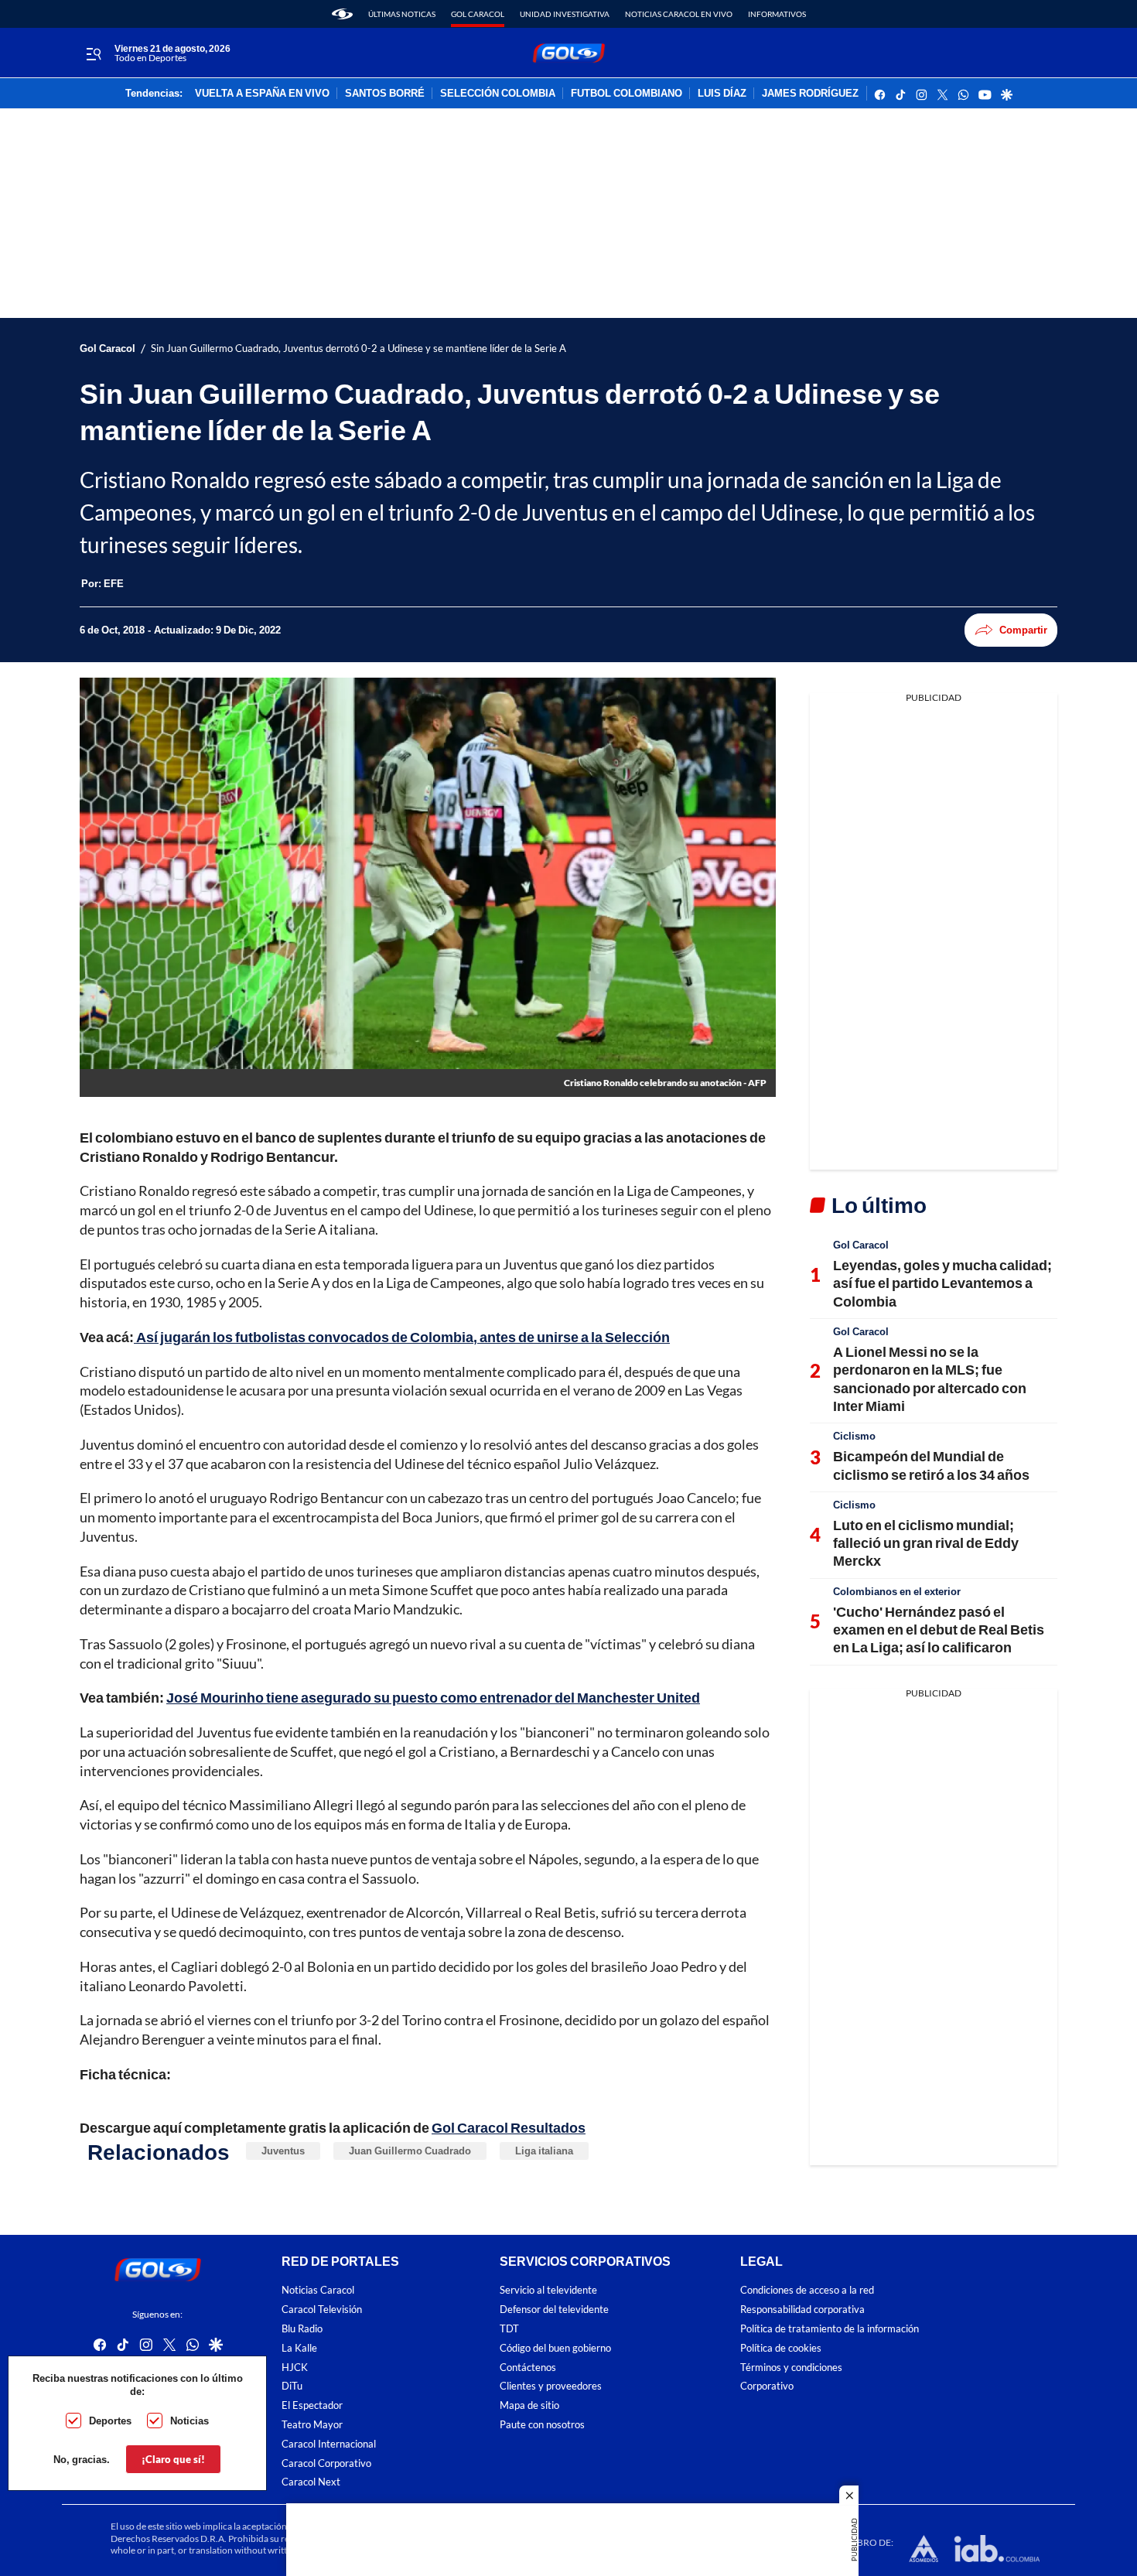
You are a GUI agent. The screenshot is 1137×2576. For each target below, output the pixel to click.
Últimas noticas (402, 14)
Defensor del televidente (554, 2310)
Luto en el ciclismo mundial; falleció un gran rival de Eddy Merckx (926, 1543)
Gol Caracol (478, 14)
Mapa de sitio (529, 2405)
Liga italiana (544, 2151)
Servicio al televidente (548, 2290)
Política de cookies (781, 2348)
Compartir (1023, 630)
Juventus (283, 2151)
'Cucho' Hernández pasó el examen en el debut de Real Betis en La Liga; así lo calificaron (939, 1630)
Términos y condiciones (791, 2367)
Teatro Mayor (312, 2425)
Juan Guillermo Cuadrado (410, 2151)
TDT (509, 2329)
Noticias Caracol (318, 2290)
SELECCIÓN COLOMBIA (498, 94)
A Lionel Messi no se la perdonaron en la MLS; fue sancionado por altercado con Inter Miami (930, 1379)
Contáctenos (528, 2367)
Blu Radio (302, 2329)
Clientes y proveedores (551, 2386)
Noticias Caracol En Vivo (679, 14)
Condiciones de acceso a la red (807, 2290)
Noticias (189, 2421)
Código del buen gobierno (555, 2348)
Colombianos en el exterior (897, 1591)
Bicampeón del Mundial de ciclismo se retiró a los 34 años (931, 1465)
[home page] (342, 14)
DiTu (292, 2386)
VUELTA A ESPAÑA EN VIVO (262, 94)
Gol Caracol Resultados (509, 2127)
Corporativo (767, 2386)
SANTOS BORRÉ (385, 94)
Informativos (777, 14)
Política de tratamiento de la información (830, 2329)
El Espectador (312, 2405)
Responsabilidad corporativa (802, 2310)
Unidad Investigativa (565, 14)
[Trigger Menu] (93, 53)
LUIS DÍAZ (722, 94)
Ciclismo (854, 1436)
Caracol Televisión (322, 2310)
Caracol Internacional (329, 2444)
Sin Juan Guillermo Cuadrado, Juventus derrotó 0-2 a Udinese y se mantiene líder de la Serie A (359, 348)
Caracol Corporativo (326, 2463)
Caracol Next (311, 2482)
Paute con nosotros (542, 2425)
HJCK (295, 2367)
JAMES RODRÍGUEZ (810, 94)
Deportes (110, 2421)
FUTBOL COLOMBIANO (627, 94)
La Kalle (299, 2348)
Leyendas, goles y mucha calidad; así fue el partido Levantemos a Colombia (942, 1283)
